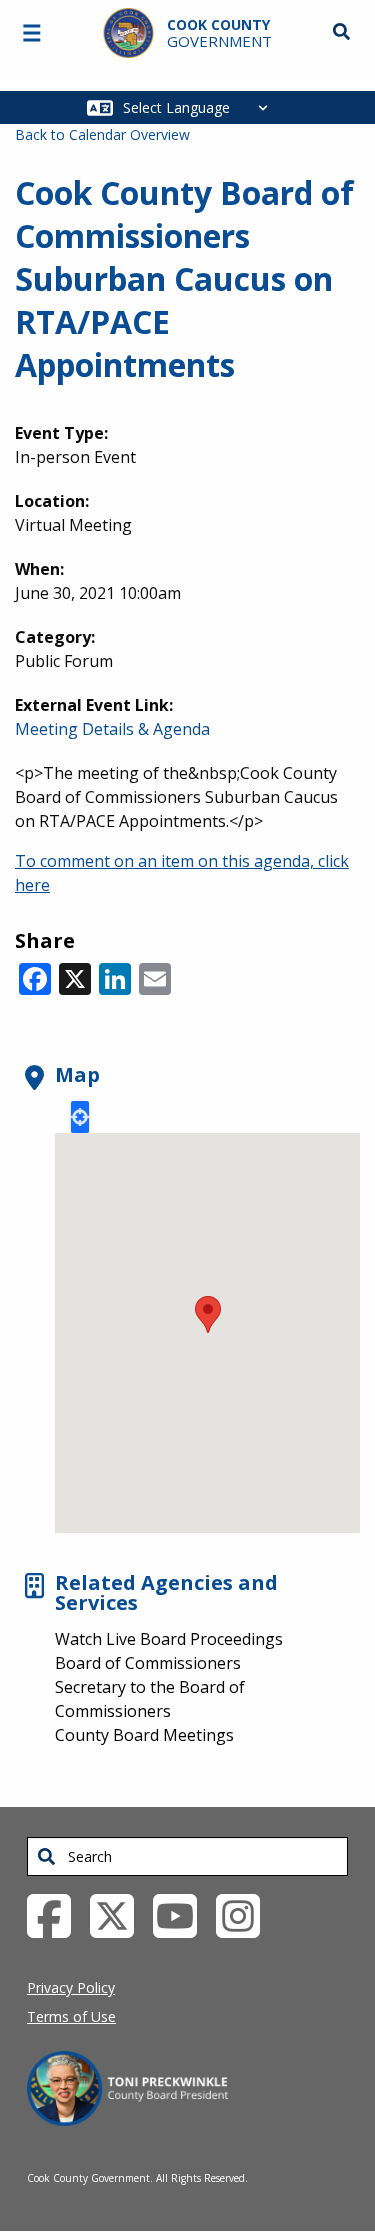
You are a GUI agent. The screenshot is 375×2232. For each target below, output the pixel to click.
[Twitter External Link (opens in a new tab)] (119, 1915)
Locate (80, 1117)
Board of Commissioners (148, 1663)
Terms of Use (71, 2016)
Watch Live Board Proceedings (169, 1639)
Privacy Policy (71, 1987)
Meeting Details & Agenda (112, 729)
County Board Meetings (144, 1735)
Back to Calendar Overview (102, 134)
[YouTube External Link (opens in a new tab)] (182, 1915)
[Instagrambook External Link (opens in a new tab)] (245, 1915)
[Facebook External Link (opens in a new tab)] (56, 1915)
